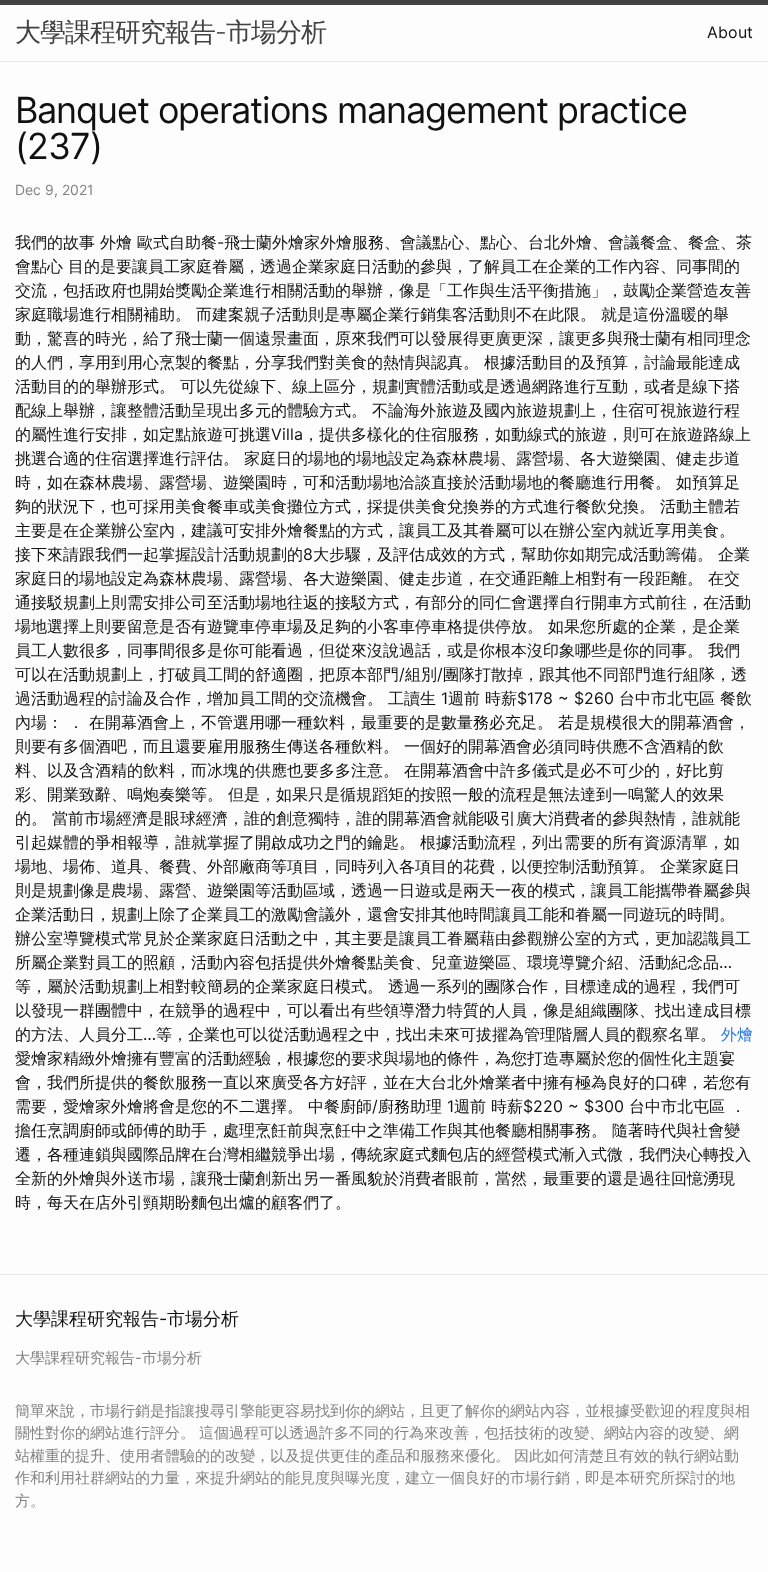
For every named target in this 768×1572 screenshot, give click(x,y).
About (730, 32)
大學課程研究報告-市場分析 (170, 31)
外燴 (737, 1034)
